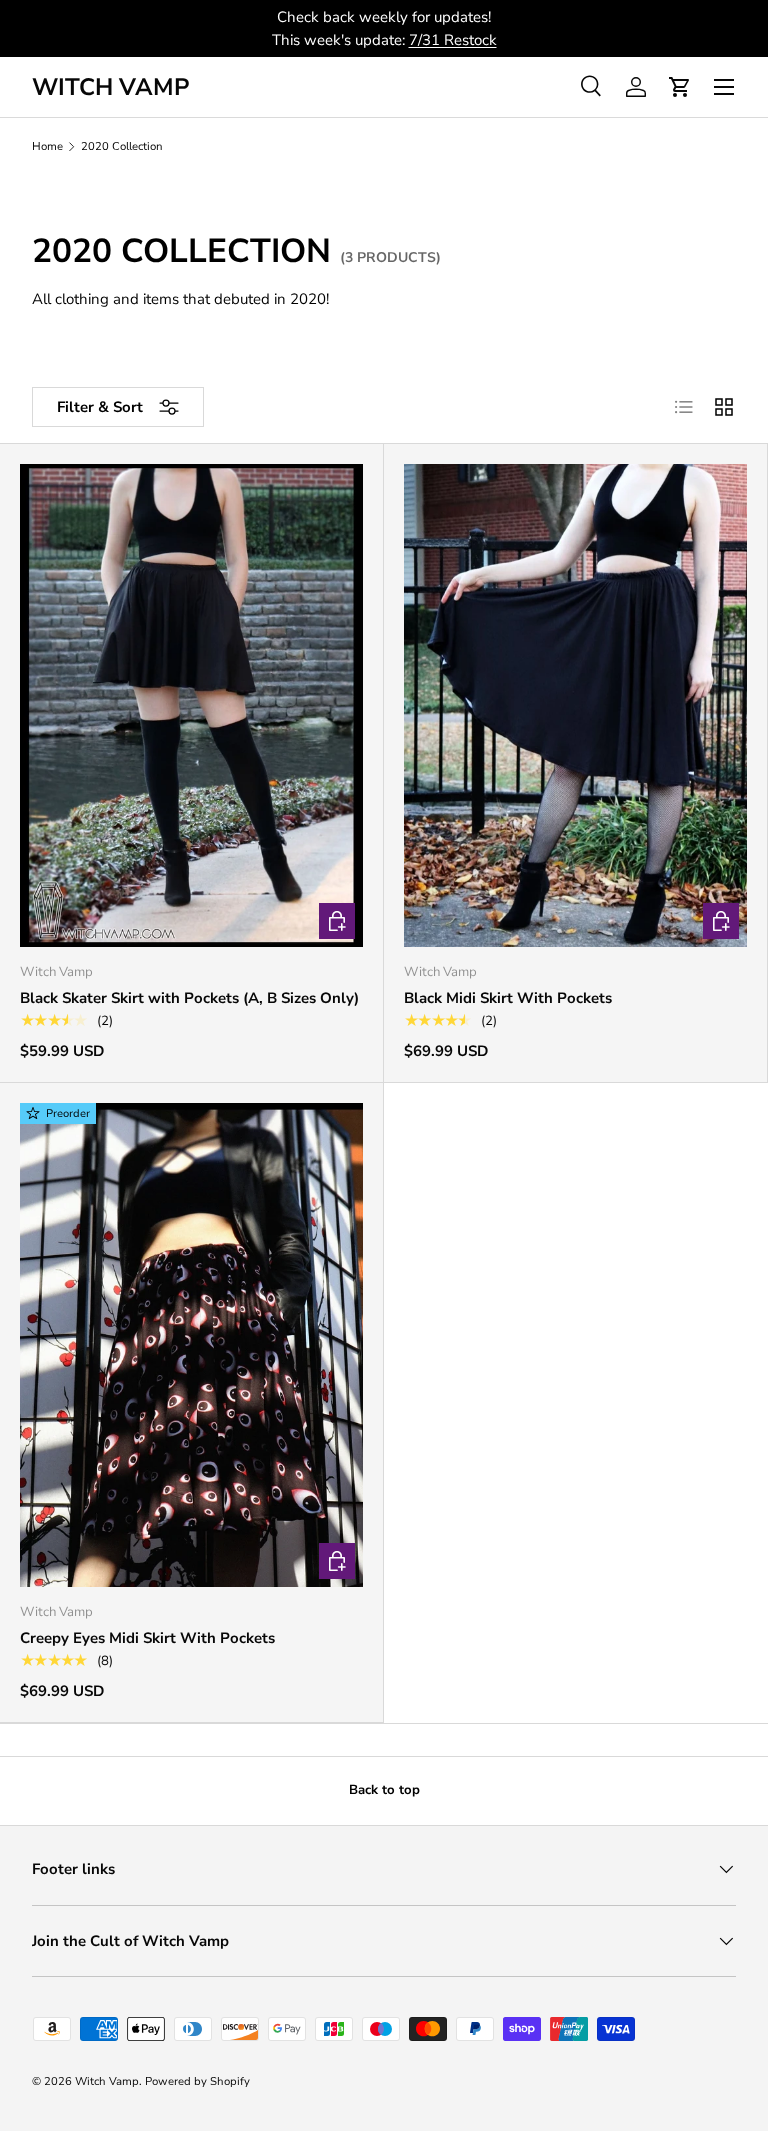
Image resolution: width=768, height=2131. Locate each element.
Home (47, 146)
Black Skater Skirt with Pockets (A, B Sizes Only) (189, 998)
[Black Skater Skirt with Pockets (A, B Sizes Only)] (191, 705)
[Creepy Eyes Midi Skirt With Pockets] (191, 1344)
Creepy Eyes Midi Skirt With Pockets (147, 1638)
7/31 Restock (453, 40)
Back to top (384, 1790)
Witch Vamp (107, 2081)
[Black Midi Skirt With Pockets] (575, 705)
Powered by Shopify (197, 2081)
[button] (680, 87)
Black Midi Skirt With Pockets (508, 998)
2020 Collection (122, 146)
